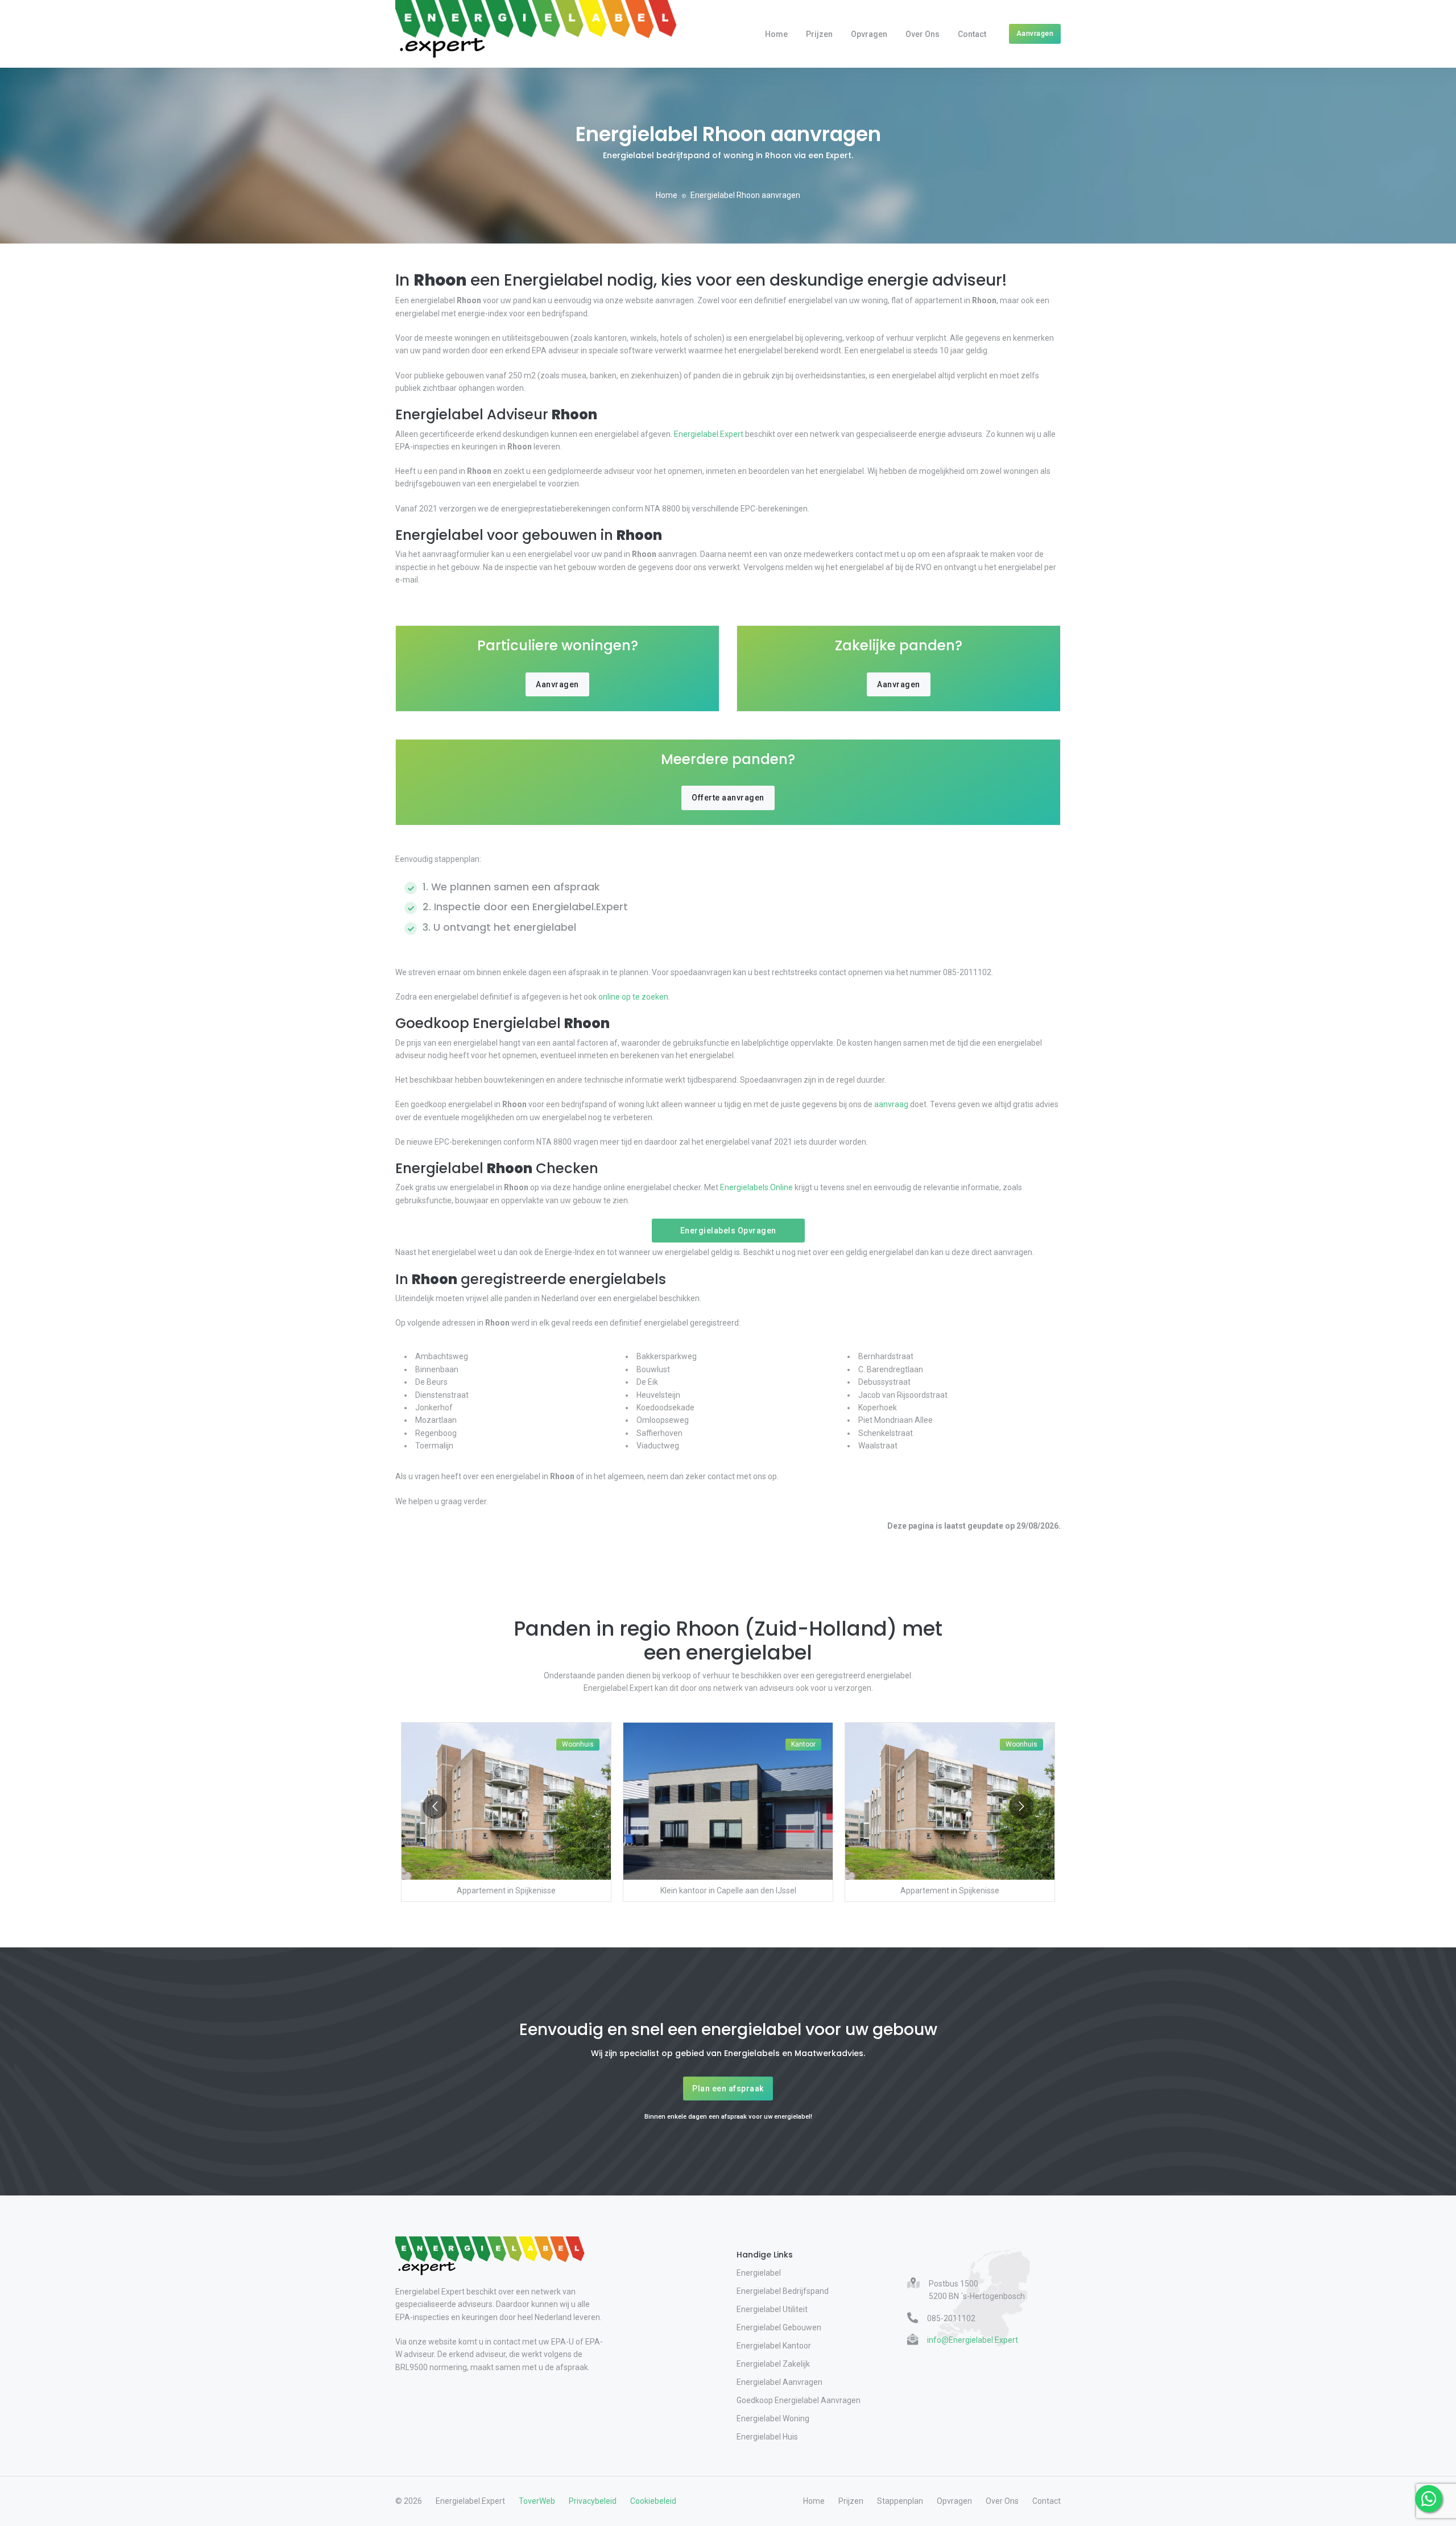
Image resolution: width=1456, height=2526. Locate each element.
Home (776, 34)
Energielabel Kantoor (774, 2346)
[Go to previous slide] (435, 1807)
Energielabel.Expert (709, 434)
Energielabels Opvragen (728, 1231)
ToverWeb (537, 2501)
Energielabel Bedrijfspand (783, 2291)
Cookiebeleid (653, 2501)
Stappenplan (900, 2501)
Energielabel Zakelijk (773, 2364)
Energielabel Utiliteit (772, 2309)
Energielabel (759, 2273)
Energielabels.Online (756, 1187)
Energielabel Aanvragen (779, 2382)
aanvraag (891, 1104)
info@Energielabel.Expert (973, 2340)
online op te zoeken (633, 997)
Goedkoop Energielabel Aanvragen (799, 2400)
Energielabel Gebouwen (779, 2327)
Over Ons (923, 34)
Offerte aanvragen (728, 798)
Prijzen (819, 34)
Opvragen (869, 34)
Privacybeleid (593, 2501)
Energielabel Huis (767, 2437)
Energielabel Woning (773, 2418)
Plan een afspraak (728, 2089)
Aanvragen (1035, 33)
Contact (972, 34)
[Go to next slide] (1021, 1807)
